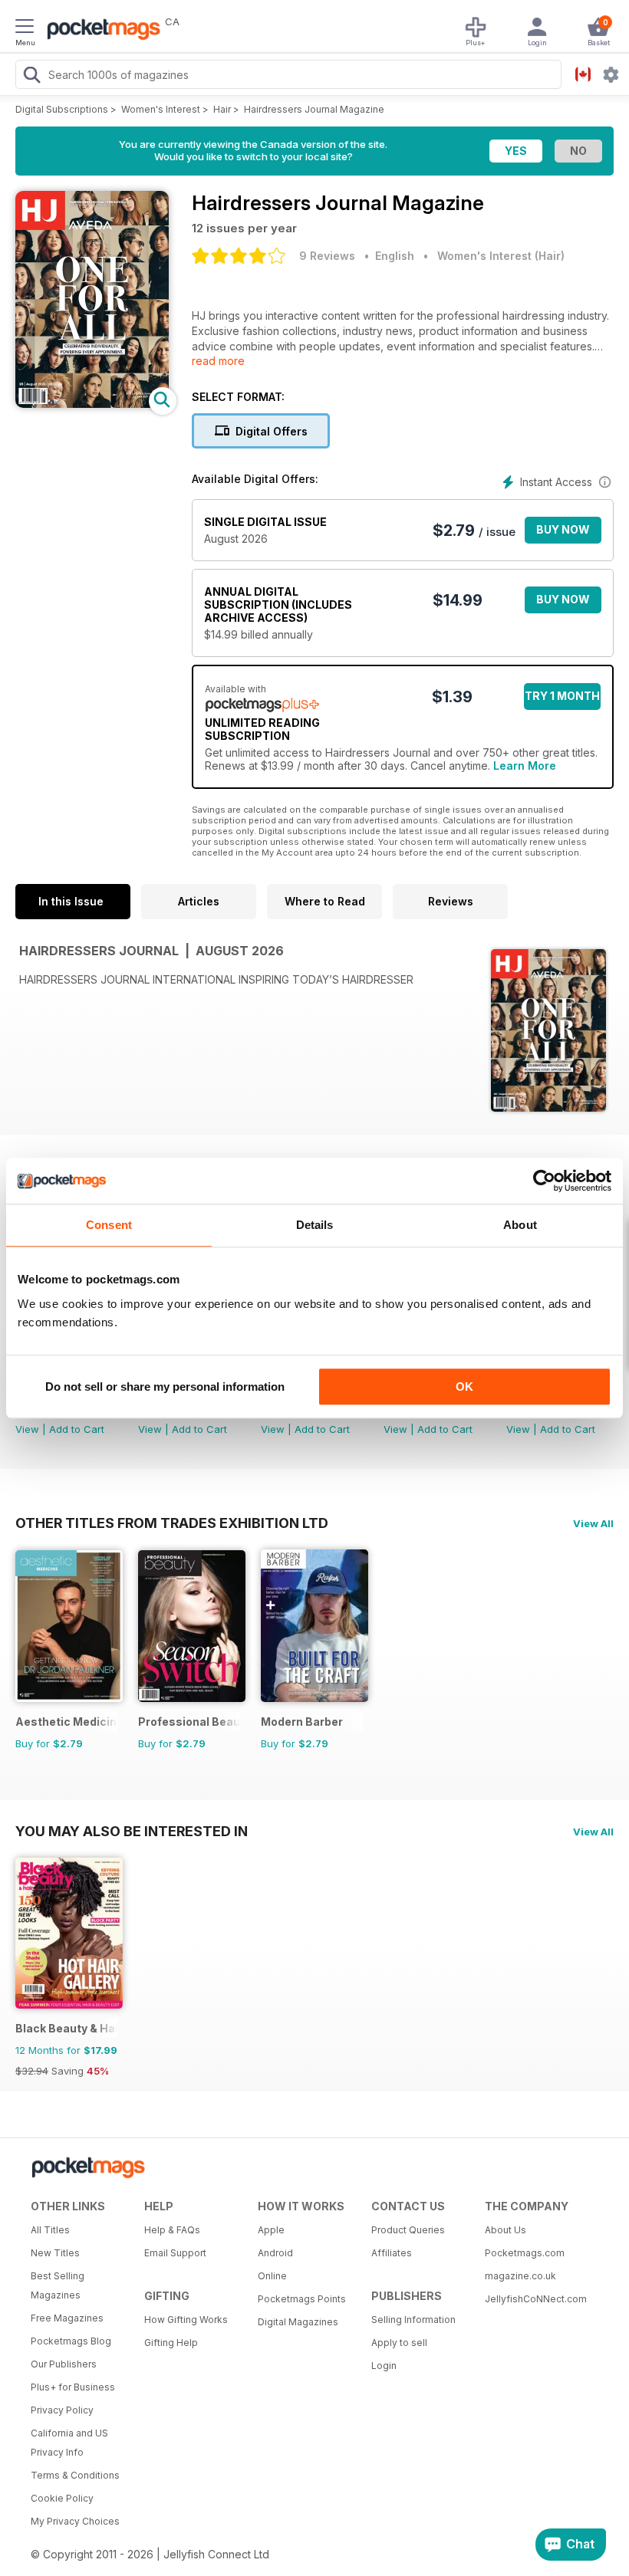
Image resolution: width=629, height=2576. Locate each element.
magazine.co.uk (520, 2276)
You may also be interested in (132, 1831)
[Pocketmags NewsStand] (100, 31)
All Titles (50, 2230)
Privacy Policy (62, 2410)
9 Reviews (327, 256)
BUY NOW (563, 529)
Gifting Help (171, 2343)
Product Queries (408, 2230)
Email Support (175, 2253)
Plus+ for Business (73, 2387)
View (27, 1429)
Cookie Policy (62, 2498)
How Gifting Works (186, 2320)
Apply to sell (399, 2343)
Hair (222, 109)
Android (275, 2253)
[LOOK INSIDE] (92, 404)
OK (464, 1387)
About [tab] (520, 1225)
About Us (506, 2230)
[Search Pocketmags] (31, 77)
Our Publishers (64, 2364)
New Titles (55, 2253)
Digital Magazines (298, 2322)
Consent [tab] (109, 1225)
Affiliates (392, 2253)
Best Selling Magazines (58, 2285)
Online (272, 2276)
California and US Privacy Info (69, 2443)
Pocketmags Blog (71, 2341)
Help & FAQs (172, 2230)
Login (384, 2366)
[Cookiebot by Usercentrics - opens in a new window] (544, 1181)
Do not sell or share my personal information (165, 1387)
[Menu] (25, 28)
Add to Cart (77, 1429)
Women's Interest (161, 109)
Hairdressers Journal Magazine (314, 109)
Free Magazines (67, 2318)
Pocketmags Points (302, 2299)
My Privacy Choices (75, 2521)
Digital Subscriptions (62, 109)
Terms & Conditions (75, 2475)
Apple (271, 2230)
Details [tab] (315, 1225)
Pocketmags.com (525, 2253)
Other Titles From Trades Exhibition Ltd (172, 1523)
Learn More (525, 766)
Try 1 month (562, 696)
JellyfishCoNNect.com (536, 2299)
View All (593, 1523)
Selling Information (413, 2320)
